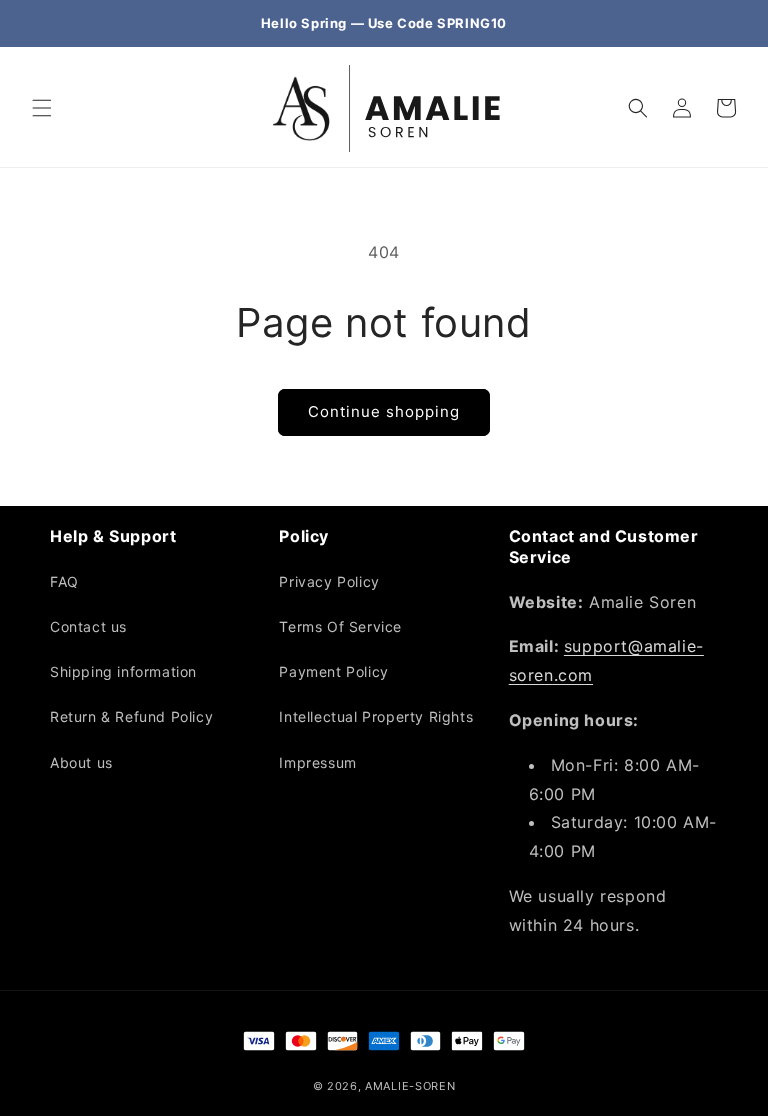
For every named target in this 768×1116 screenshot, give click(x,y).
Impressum (317, 762)
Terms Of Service (340, 626)
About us (81, 762)
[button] (42, 108)
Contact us (88, 626)
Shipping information (123, 671)
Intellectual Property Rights (376, 716)
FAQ (64, 581)
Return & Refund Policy (131, 716)
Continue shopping (384, 411)
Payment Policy (333, 671)
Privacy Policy (329, 581)
